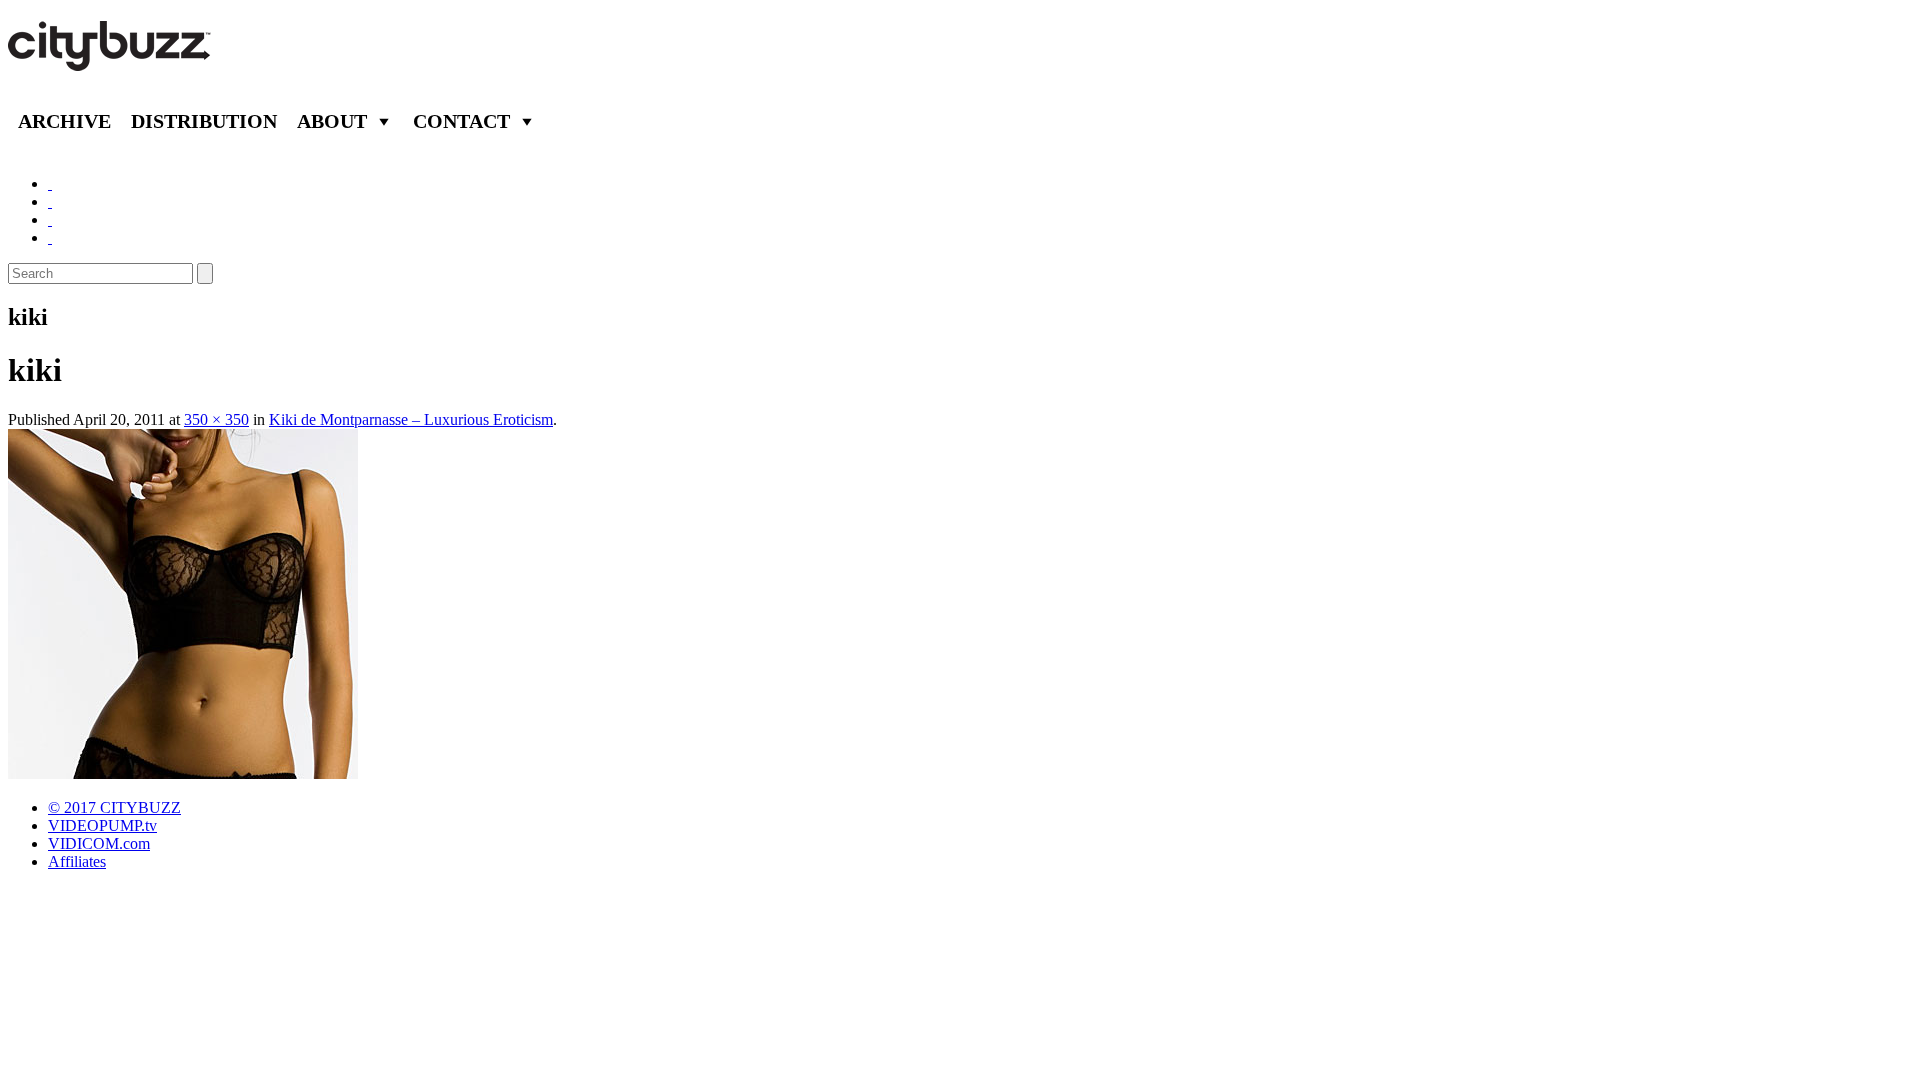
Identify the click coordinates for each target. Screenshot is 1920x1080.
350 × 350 (216, 419)
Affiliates (77, 861)
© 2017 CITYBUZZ (114, 807)
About (332, 121)
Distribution (204, 121)
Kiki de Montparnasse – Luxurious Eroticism (411, 419)
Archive (64, 121)
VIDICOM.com (99, 843)
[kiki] (183, 773)
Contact (461, 121)
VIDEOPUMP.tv (102, 825)
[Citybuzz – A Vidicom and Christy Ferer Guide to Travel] (111, 60)
